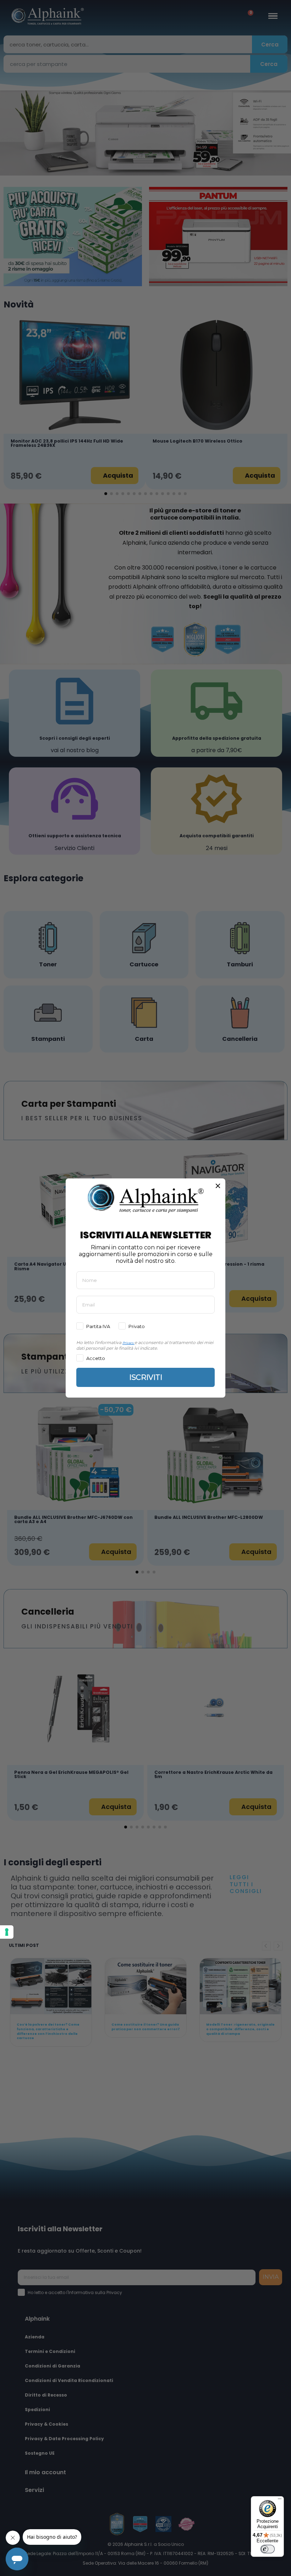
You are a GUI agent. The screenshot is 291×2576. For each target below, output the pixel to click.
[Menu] (280, 2500)
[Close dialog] (218, 1186)
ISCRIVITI (146, 1377)
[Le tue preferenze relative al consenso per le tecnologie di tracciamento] (7, 1932)
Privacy (128, 1343)
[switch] (268, 2549)
